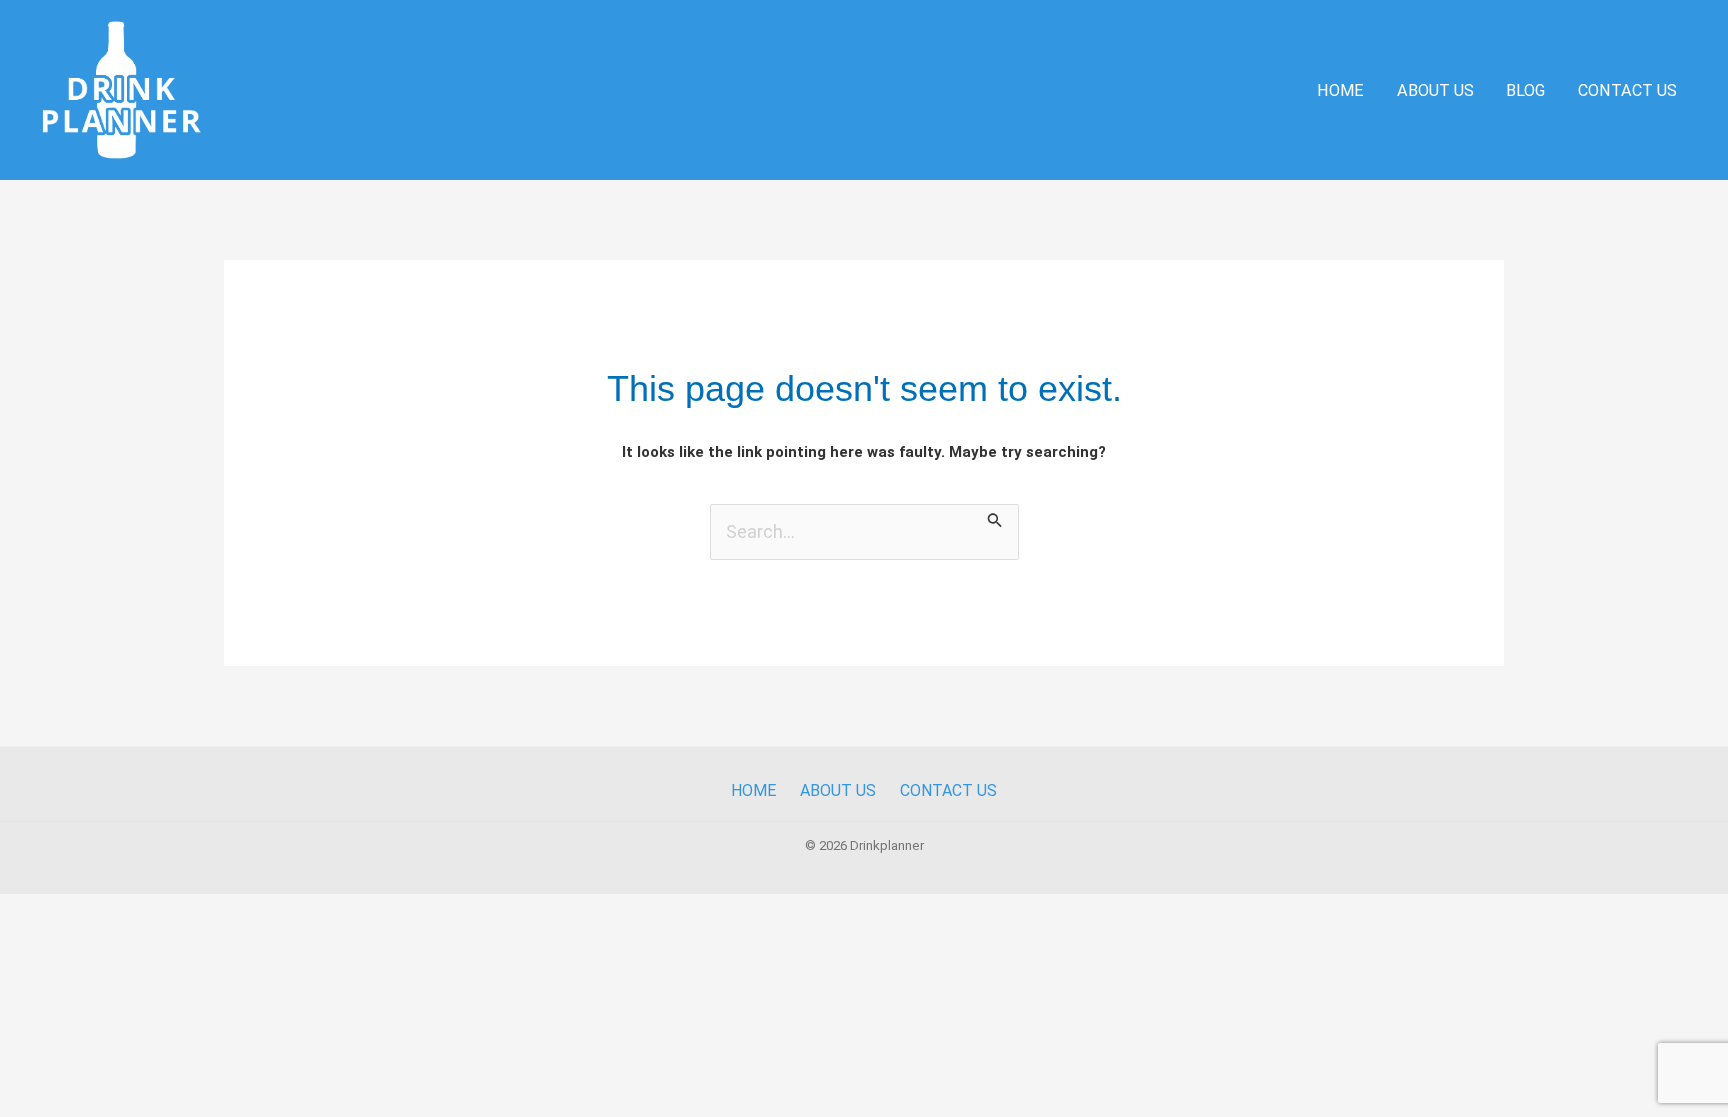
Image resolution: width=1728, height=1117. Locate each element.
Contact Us (1627, 90)
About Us (1435, 90)
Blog (1525, 90)
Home (1340, 90)
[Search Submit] (995, 517)
